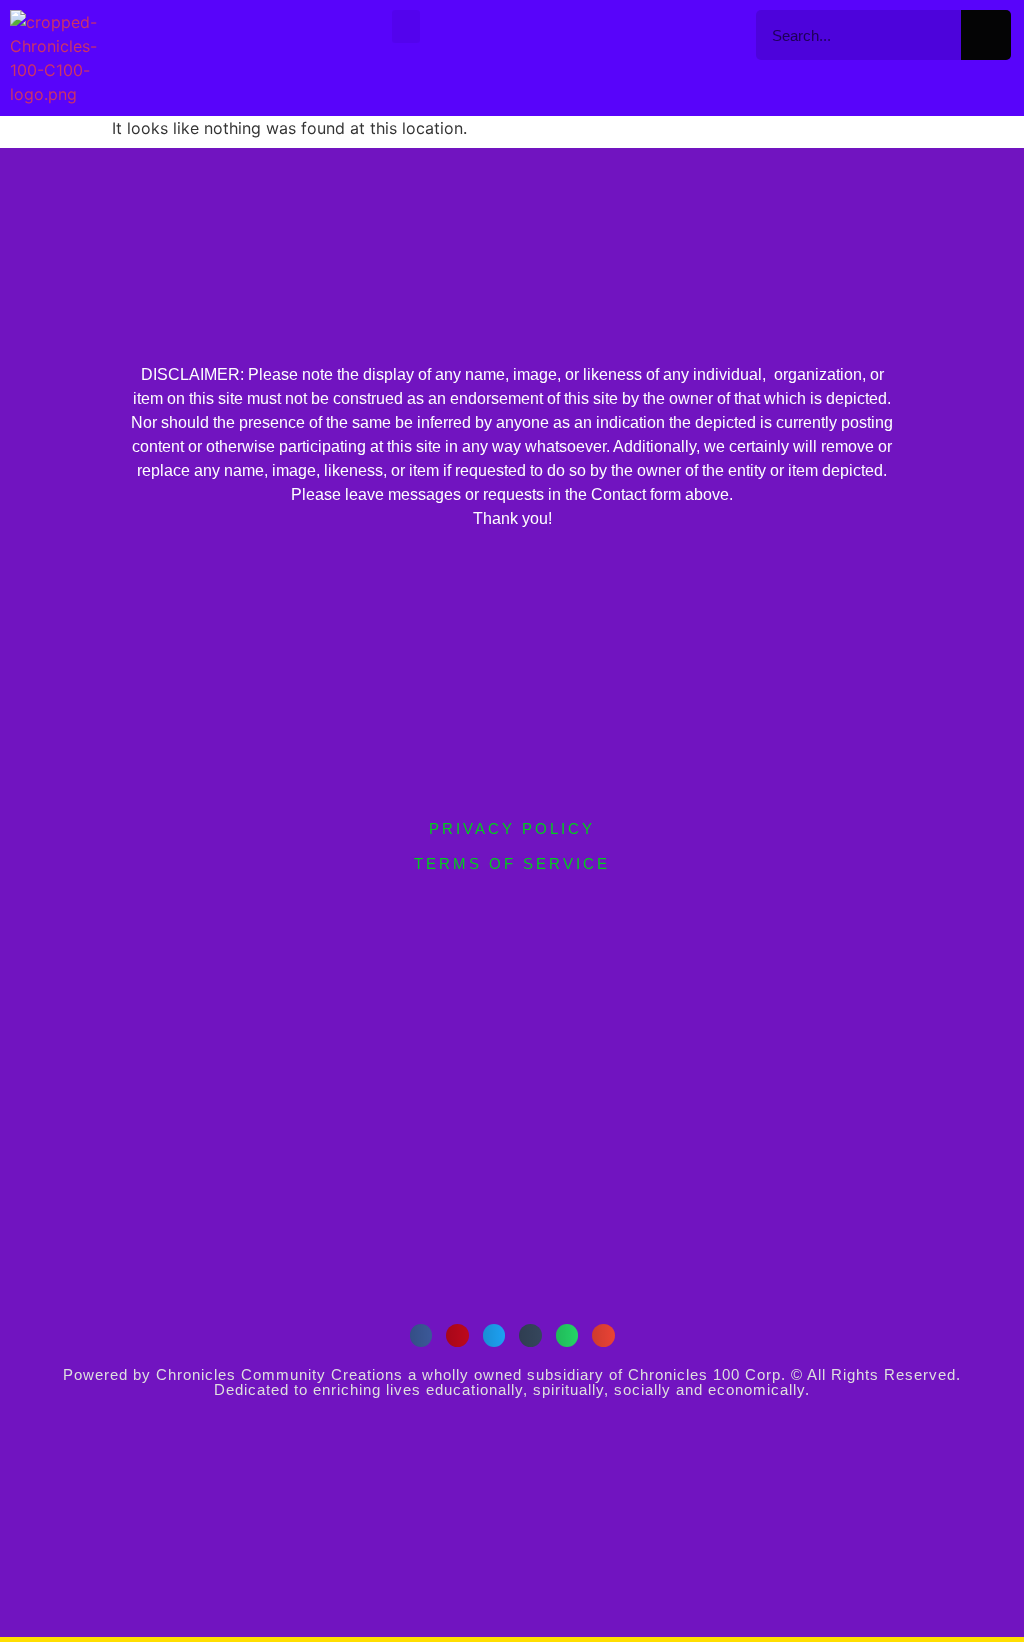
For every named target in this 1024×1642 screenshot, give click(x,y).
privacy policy (512, 828)
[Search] (986, 35)
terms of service (512, 863)
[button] (406, 26)
